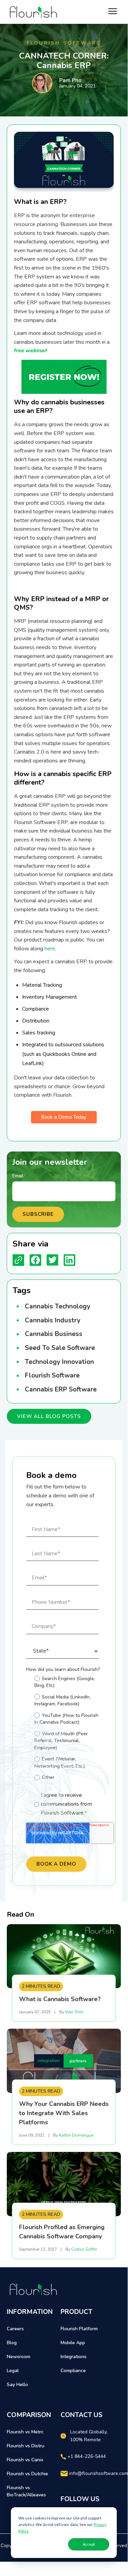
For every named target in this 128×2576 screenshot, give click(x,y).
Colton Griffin (84, 2249)
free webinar (30, 351)
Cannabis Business (54, 1334)
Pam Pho (70, 80)
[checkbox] (62, 1729)
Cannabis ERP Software (61, 1389)
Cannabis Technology (58, 1306)
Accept (89, 2544)
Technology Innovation (59, 1362)
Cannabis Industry (53, 1320)
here (49, 949)
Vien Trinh (74, 2012)
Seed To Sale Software (60, 1348)
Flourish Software (52, 1375)
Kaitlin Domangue (76, 2135)
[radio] (67, 1682)
